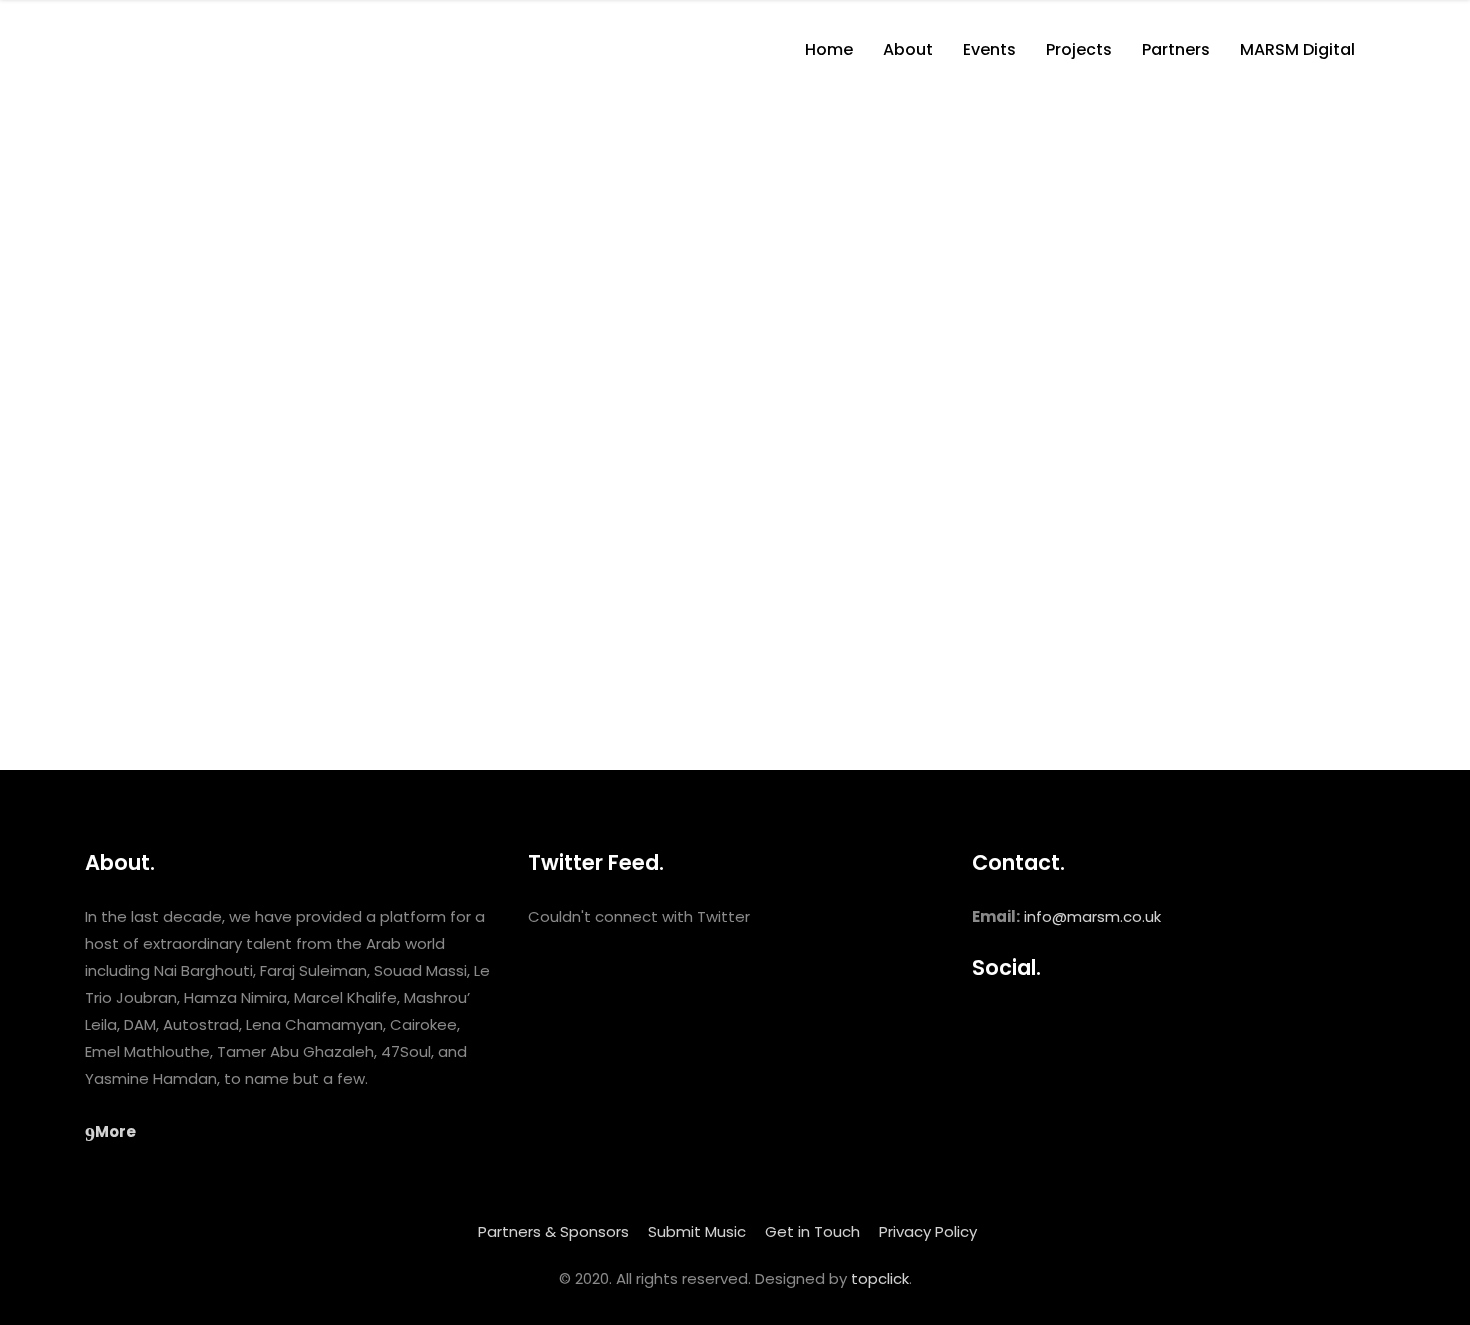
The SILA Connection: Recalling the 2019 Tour (282, 292)
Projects (153, 705)
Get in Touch (812, 1231)
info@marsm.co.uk (1092, 916)
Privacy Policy (928, 1231)
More (115, 1131)
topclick (880, 1278)
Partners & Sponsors (553, 1231)
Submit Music (697, 1231)
